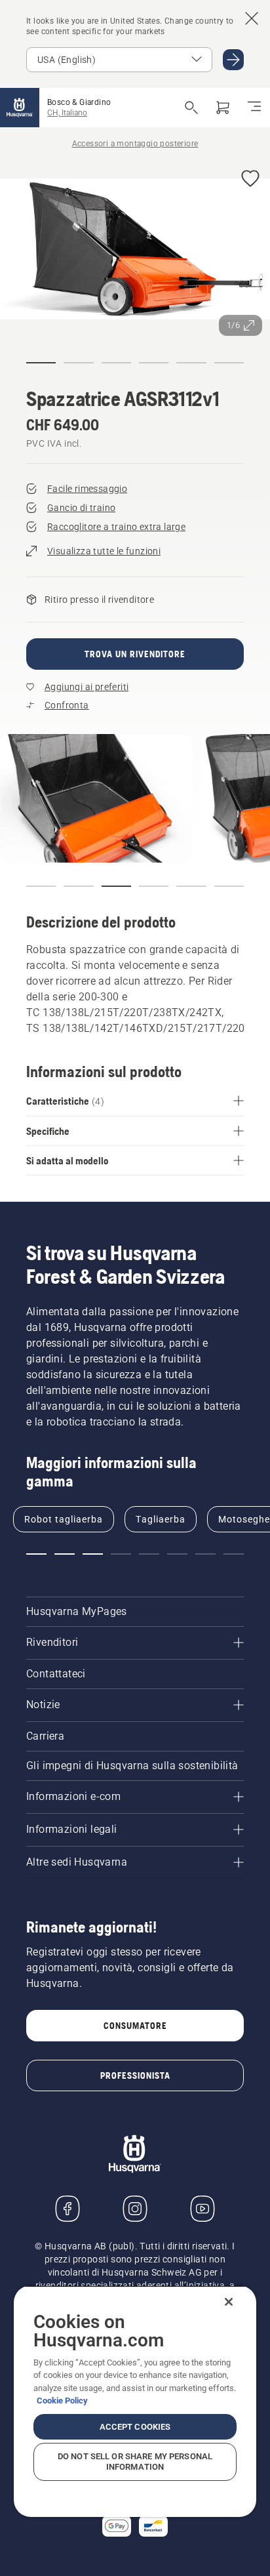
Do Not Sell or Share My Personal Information (135, 2462)
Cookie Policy (62, 2401)
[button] (250, 179)
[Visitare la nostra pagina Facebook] (67, 2209)
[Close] (229, 2302)
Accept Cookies (135, 2427)
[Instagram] (135, 2209)
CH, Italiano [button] (67, 113)
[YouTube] (202, 2209)
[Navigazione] (254, 108)
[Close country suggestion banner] (252, 18)
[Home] (20, 108)
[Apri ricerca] (191, 108)
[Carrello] (223, 108)
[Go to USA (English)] (233, 60)
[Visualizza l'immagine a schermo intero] (135, 251)
